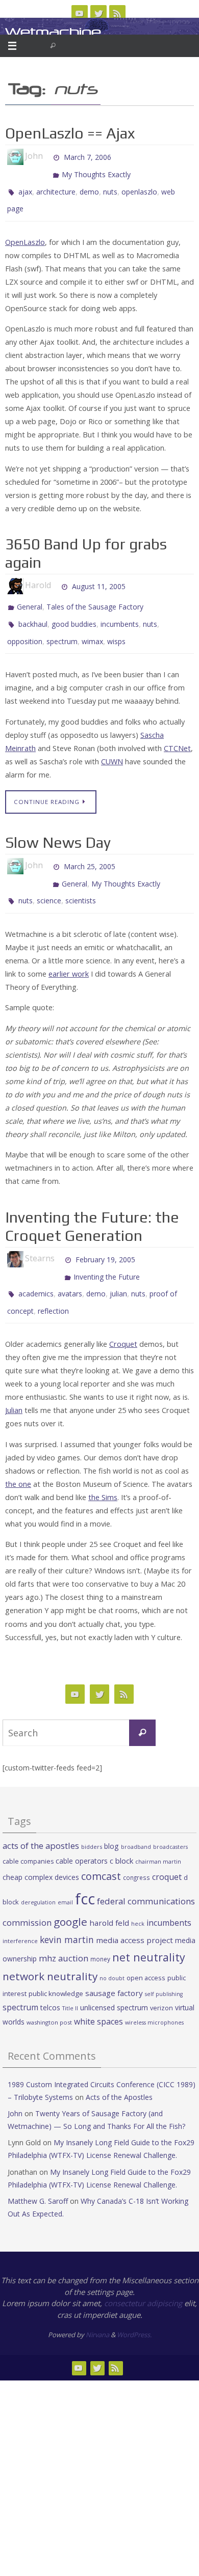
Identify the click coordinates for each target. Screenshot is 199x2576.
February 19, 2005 (105, 1235)
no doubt (112, 1946)
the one (18, 1451)
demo (89, 186)
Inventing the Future (107, 1250)
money (100, 1926)
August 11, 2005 (99, 576)
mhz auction (64, 1925)
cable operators (82, 1828)
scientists (81, 879)
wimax (92, 626)
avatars (70, 1265)
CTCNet (177, 732)
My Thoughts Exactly (96, 171)
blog (111, 1813)
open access (146, 1945)
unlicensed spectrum (114, 1975)
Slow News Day (58, 826)
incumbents (120, 611)
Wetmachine (53, 32)
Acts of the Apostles (119, 2064)
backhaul (33, 611)
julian (118, 1265)
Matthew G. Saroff (38, 2168)
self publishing (164, 1961)
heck (138, 1891)
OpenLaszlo (25, 232)
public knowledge (56, 1960)
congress (136, 1845)
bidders (92, 1814)
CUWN (112, 745)
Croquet (123, 1311)
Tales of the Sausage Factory (95, 597)
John (15, 2081)
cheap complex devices (41, 1845)
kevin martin (67, 1906)
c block (121, 1827)
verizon (161, 1975)
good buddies (74, 611)
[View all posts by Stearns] (59, 1235)
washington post (49, 1990)
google (70, 1889)
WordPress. (134, 2302)
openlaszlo (139, 186)
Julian (14, 1378)
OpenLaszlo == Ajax (70, 133)
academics (36, 1265)
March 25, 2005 (90, 849)
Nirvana (97, 2302)
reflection (53, 1279)
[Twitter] (98, 13)
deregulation (38, 1870)
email (65, 1870)
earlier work (69, 950)
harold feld (109, 1890)
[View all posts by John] (47, 156)
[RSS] (117, 13)
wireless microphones (154, 1990)
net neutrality (149, 1924)
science (49, 879)
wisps (116, 626)
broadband (136, 1814)
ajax (25, 186)
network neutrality (50, 1944)
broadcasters (170, 1814)
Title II (70, 1976)
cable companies (28, 1828)
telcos (50, 1975)
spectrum (62, 626)
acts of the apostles (41, 1813)
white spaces (98, 1989)
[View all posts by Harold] (56, 576)
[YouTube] (80, 13)
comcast (101, 1844)
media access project (134, 1907)
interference (20, 1908)
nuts (110, 186)
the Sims (103, 1465)
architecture (56, 186)
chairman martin (158, 1828)
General (30, 597)
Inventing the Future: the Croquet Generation (92, 1203)
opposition (25, 626)
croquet (167, 1844)
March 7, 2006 (88, 156)
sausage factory (114, 1960)
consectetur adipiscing (143, 2270)
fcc (85, 1866)
